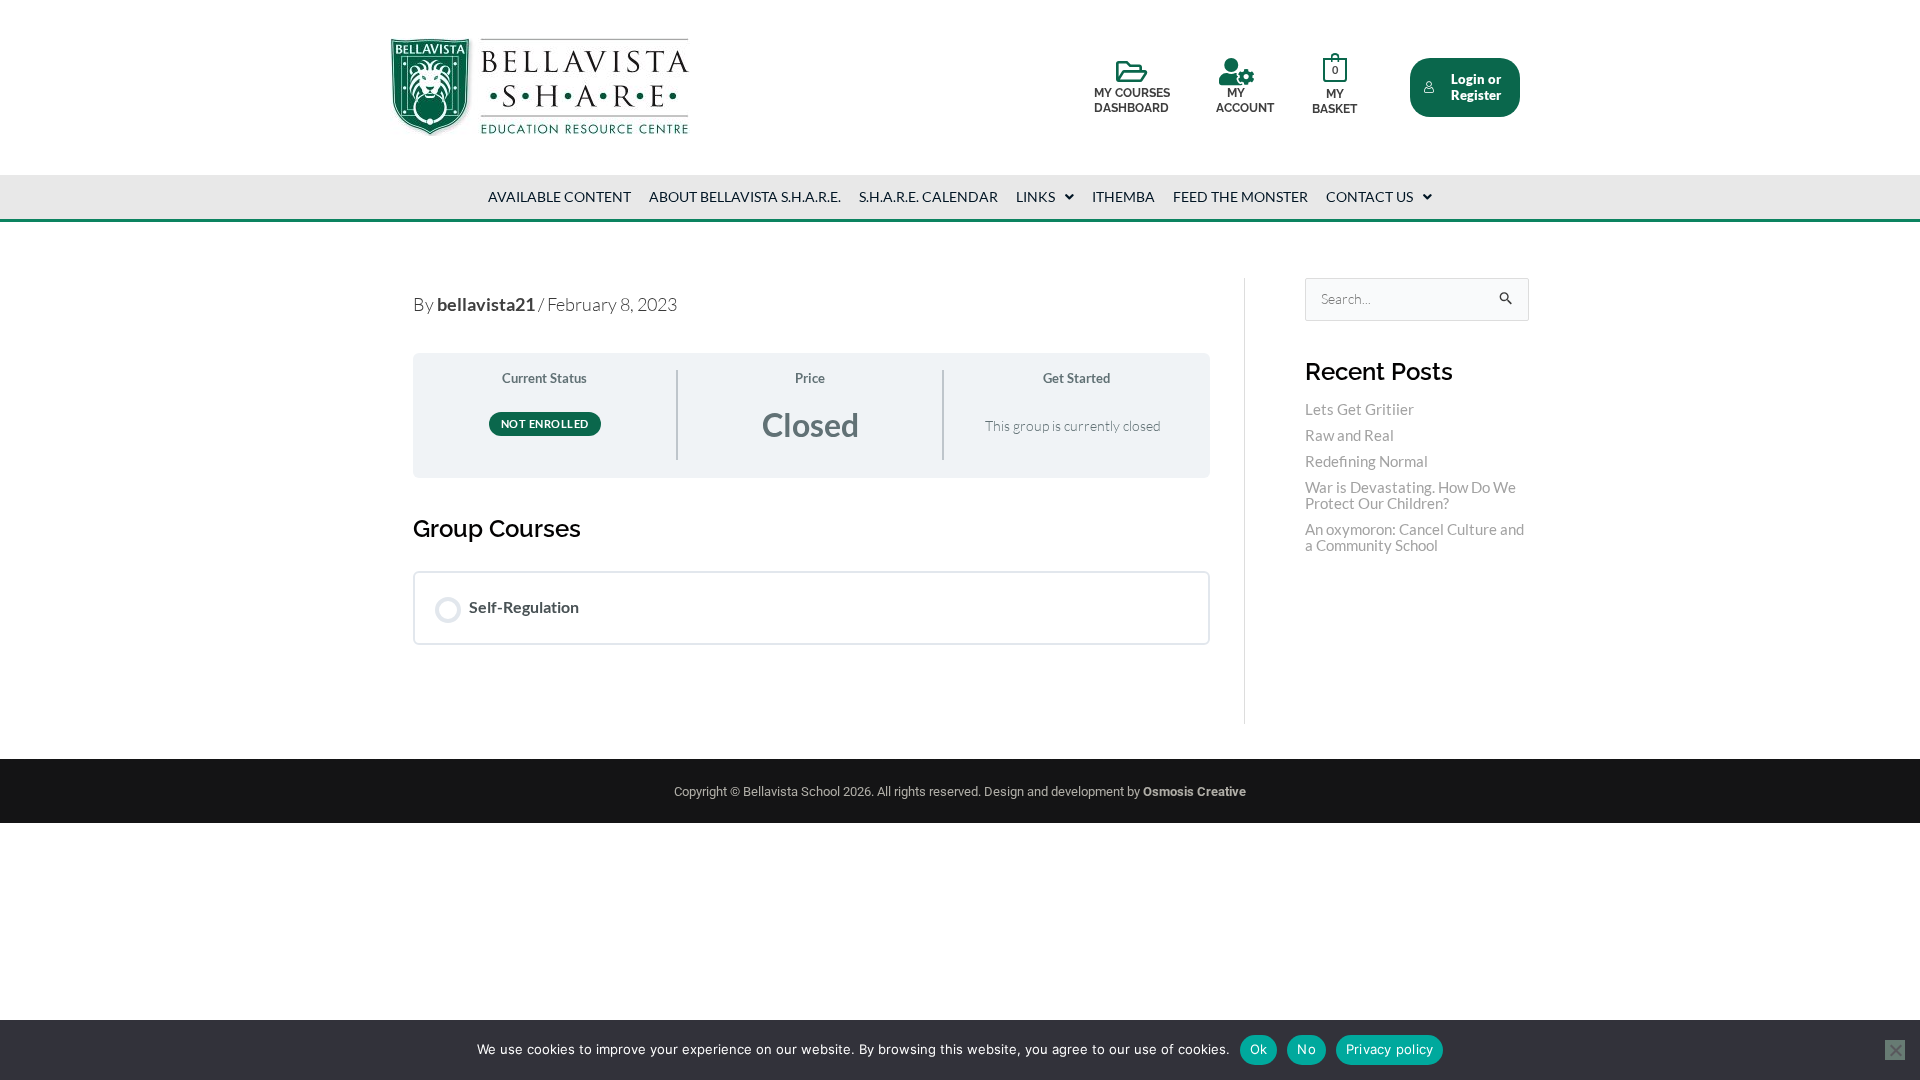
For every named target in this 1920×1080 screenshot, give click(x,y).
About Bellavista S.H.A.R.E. (745, 196)
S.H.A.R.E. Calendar (928, 196)
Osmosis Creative (1194, 791)
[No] (1895, 1050)
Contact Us (1369, 196)
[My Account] (1236, 72)
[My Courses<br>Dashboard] (1132, 72)
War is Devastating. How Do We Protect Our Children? (1410, 495)
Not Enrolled (545, 423)
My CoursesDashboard (1132, 101)
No (1306, 1049)
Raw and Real (1349, 435)
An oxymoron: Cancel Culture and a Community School (1414, 537)
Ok (1259, 1049)
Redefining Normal (1366, 461)
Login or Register (1476, 87)
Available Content (559, 196)
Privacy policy (1390, 1049)
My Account (1245, 101)
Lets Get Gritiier (1359, 409)
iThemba (1123, 196)
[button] (1045, 197)
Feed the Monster (1240, 196)
